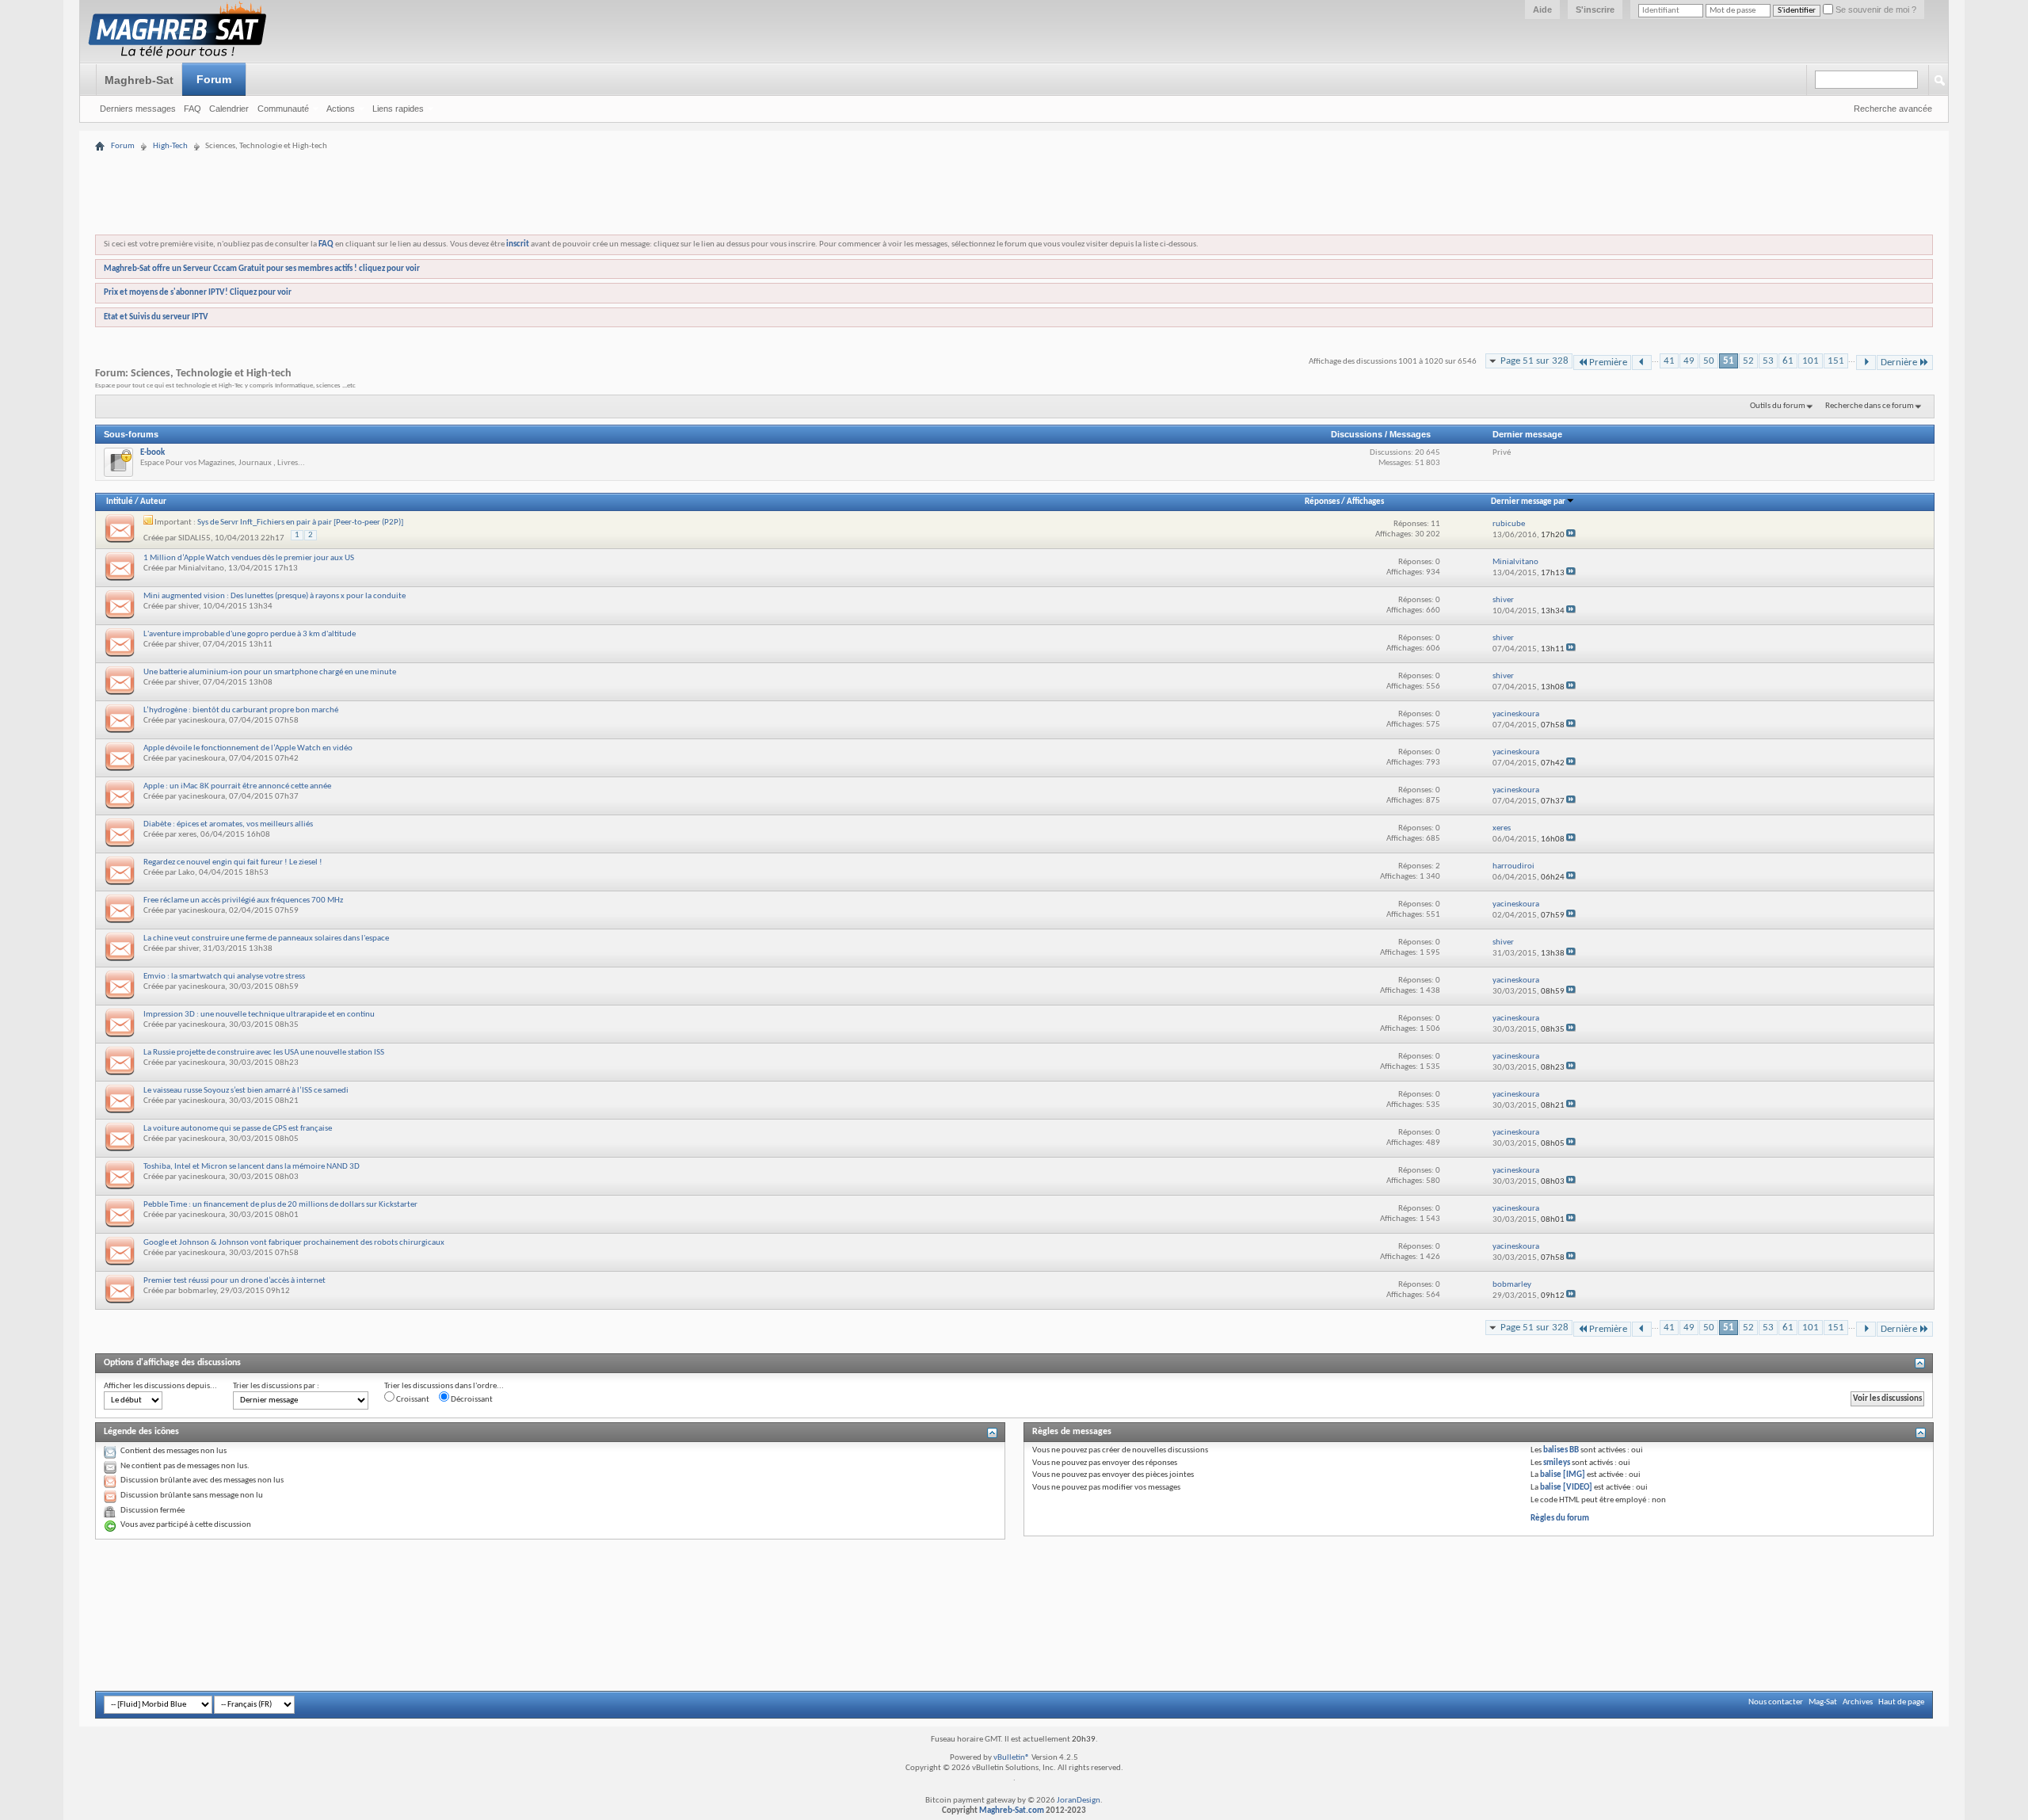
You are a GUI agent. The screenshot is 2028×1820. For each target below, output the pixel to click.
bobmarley (197, 1291)
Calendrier (229, 109)
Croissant (412, 1400)
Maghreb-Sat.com (1012, 1811)
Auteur (153, 502)
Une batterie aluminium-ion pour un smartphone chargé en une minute (270, 672)
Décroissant (471, 1400)
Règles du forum (1560, 1519)
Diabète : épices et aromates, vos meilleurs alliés (228, 824)
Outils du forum (1778, 406)
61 (1788, 361)
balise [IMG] (1563, 1475)
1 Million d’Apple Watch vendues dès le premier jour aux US (249, 558)
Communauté (283, 109)
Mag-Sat (1823, 1702)
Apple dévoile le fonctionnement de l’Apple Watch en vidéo (248, 748)
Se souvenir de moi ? (1875, 10)
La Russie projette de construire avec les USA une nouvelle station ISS (264, 1053)
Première (1608, 362)
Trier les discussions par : (276, 1386)
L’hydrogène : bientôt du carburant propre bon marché (241, 710)
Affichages (1365, 502)
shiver (189, 607)
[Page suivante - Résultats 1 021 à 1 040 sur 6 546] (1866, 362)
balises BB (1561, 1450)
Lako (187, 873)
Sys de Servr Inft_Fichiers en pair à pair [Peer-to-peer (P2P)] (300, 523)
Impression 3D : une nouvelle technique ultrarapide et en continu (259, 1015)
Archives (1858, 1702)
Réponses (1322, 502)
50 (1709, 361)
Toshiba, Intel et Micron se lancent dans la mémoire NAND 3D (252, 1167)
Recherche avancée (1893, 109)
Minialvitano (201, 569)
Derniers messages (138, 109)
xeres (187, 835)
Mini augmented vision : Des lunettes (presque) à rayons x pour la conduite (274, 596)
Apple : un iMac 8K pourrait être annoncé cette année (237, 786)
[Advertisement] (1014, 145)
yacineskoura (202, 721)
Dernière (1899, 362)
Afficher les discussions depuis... (160, 1386)
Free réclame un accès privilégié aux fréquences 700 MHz (243, 900)
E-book (152, 453)
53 (1768, 361)
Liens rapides (398, 109)
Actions (341, 109)
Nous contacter (1776, 1702)
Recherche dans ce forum (1870, 406)
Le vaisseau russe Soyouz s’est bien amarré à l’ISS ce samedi (246, 1091)
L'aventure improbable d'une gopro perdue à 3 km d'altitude (250, 634)
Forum (214, 79)
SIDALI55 (194, 538)
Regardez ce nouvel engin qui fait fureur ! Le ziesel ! (233, 862)
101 (1811, 361)
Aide (1542, 10)
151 (1836, 361)
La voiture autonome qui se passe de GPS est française (238, 1129)
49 (1689, 361)
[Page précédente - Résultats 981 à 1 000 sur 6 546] (1642, 362)
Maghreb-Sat (139, 80)
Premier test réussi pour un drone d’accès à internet (234, 1281)
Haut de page (1901, 1702)
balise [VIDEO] (1566, 1488)
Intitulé (120, 502)
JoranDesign (1079, 1801)
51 (1729, 361)
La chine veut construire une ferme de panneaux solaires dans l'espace (266, 939)
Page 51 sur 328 (1534, 361)
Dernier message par (1528, 502)
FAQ (193, 109)
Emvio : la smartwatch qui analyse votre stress (224, 977)
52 (1748, 361)
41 (1669, 361)
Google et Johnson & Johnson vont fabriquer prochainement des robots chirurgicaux (294, 1243)
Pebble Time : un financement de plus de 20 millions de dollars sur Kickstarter (280, 1205)
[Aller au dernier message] (1571, 535)
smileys (1557, 1463)
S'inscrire (1595, 10)
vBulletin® (1012, 1758)
